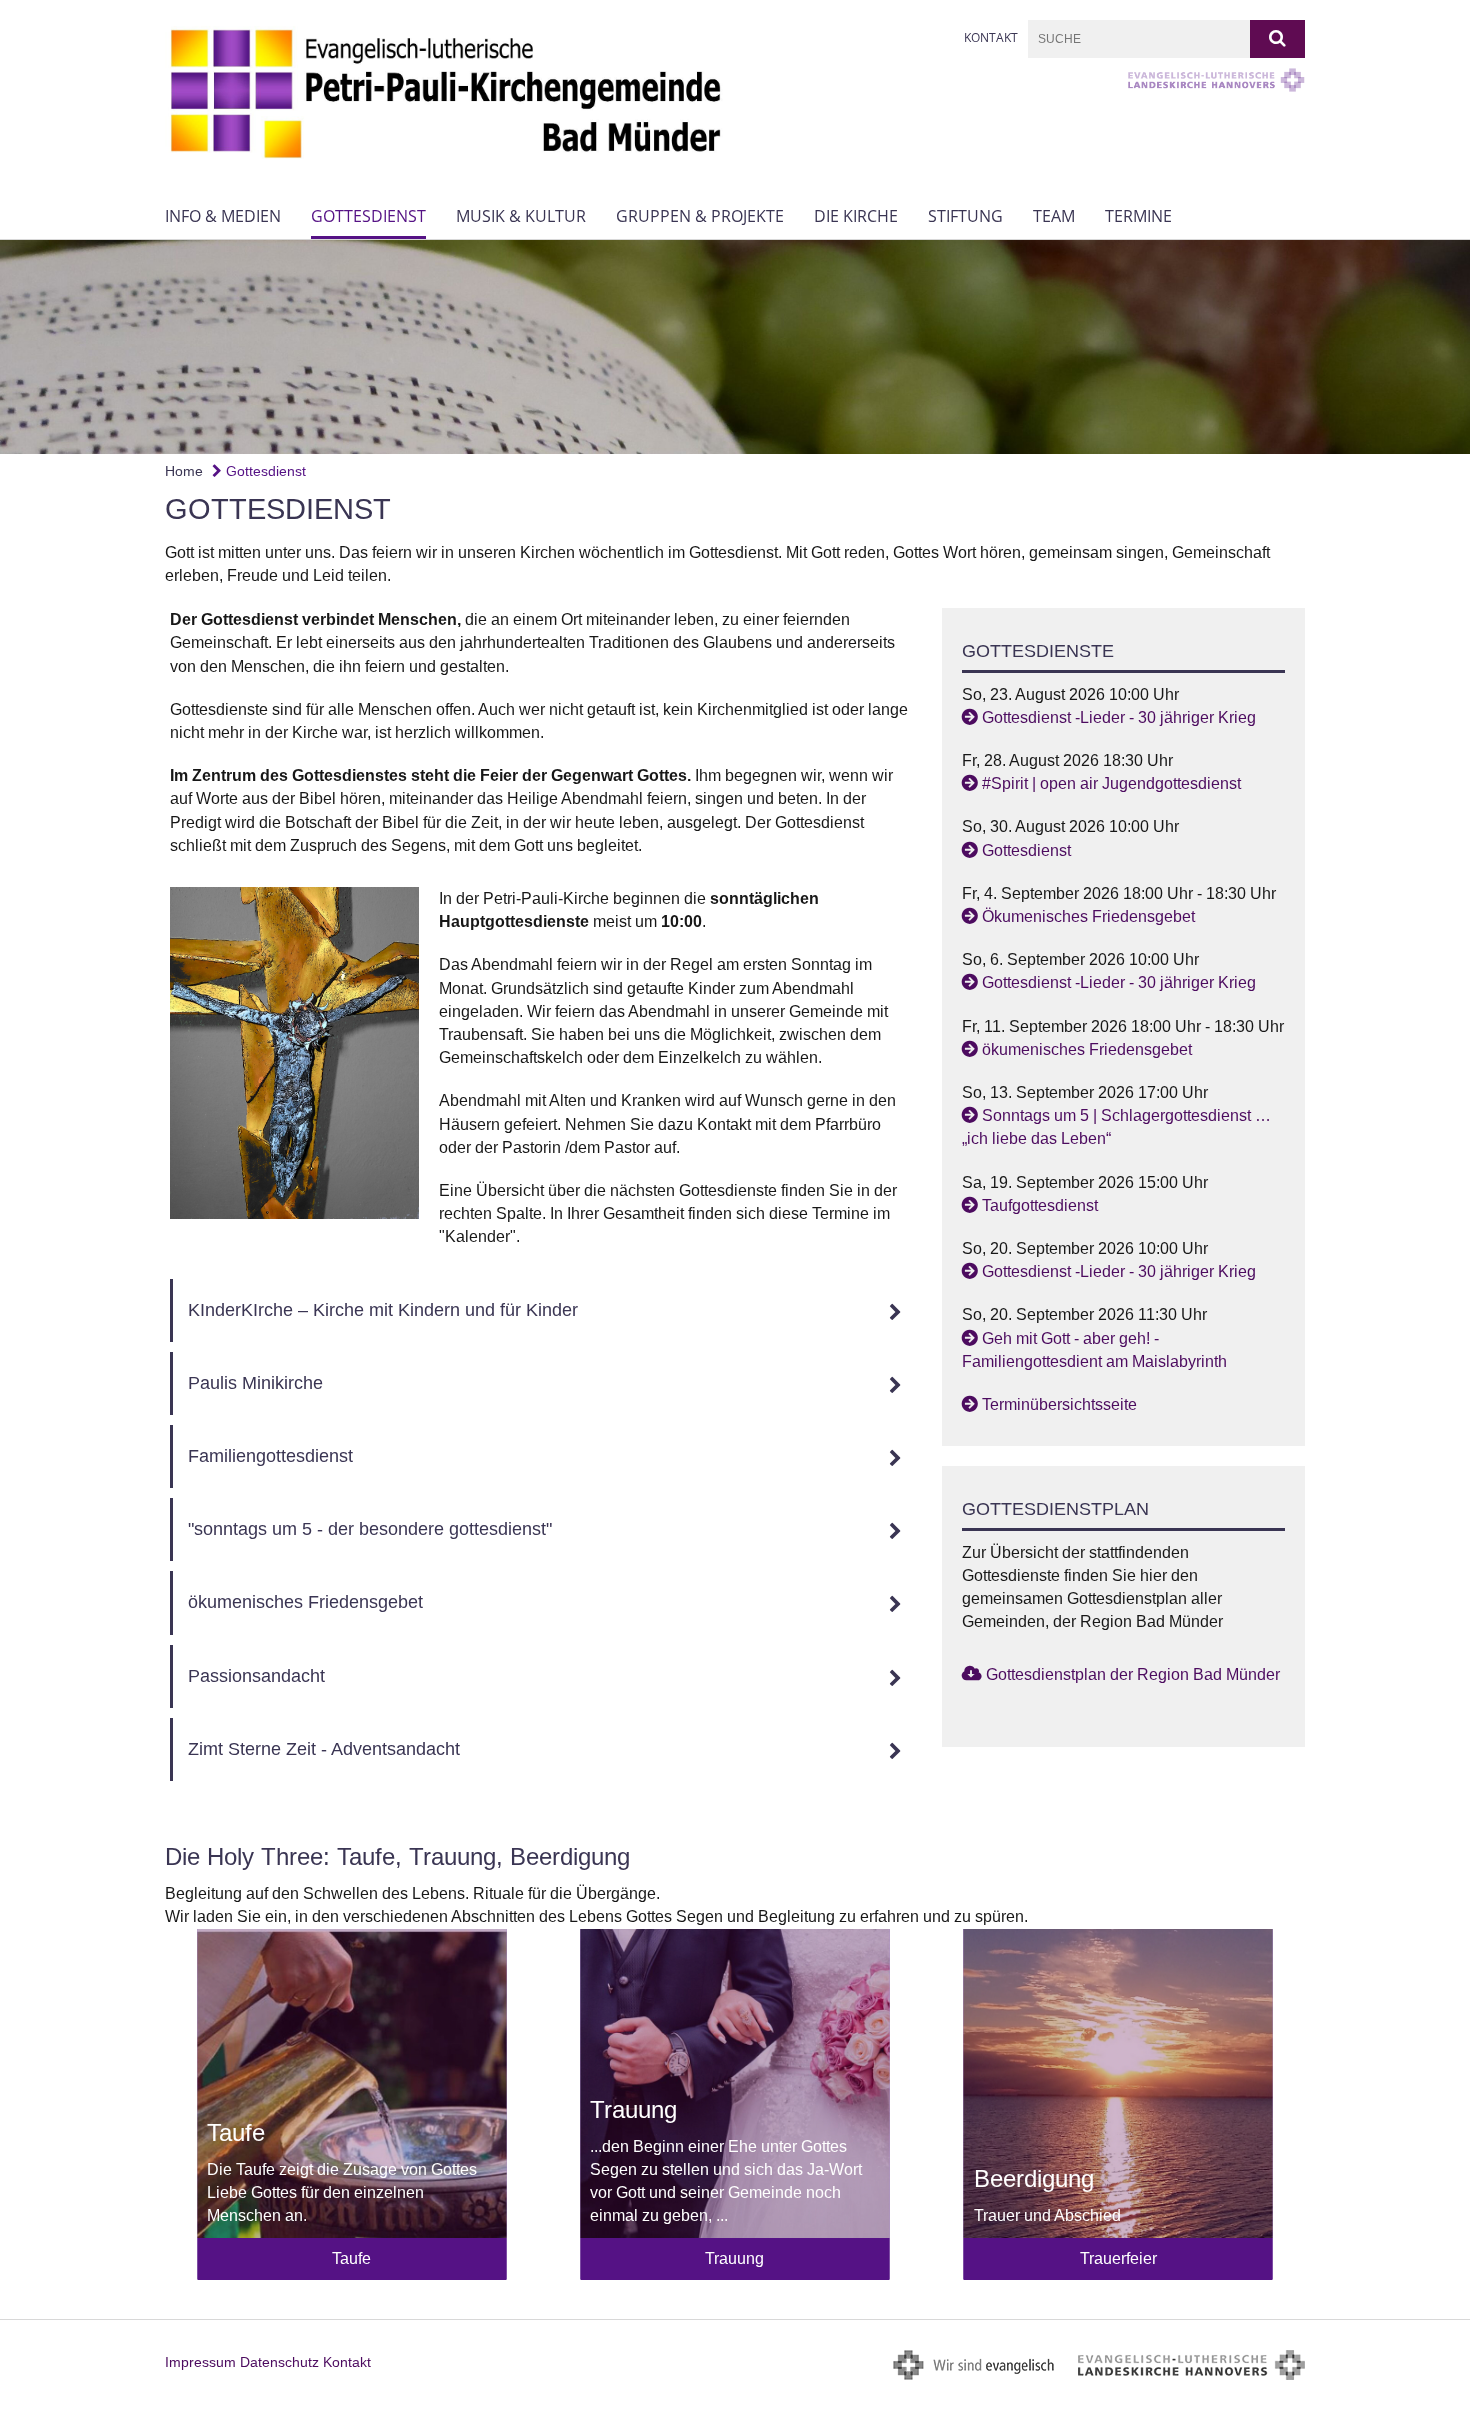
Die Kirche (856, 216)
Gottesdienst (368, 216)
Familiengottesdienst (270, 1456)
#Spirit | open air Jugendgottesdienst (1111, 783)
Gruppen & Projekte (700, 216)
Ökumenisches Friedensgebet (1088, 916)
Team (1054, 216)
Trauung (734, 2258)
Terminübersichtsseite (1059, 1404)
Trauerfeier (1118, 2258)
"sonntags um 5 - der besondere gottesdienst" (370, 1529)
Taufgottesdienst (1040, 1205)
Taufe (351, 2258)
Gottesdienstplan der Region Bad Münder (1133, 1674)
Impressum (200, 2362)
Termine (1138, 216)
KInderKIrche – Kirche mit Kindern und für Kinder (383, 1310)
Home (184, 471)
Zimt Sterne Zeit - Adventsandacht (324, 1749)
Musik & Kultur (521, 216)
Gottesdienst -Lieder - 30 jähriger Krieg (1119, 717)
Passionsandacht (256, 1676)
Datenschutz (279, 2362)
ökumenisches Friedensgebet (305, 1602)
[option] (735, 347)
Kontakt (991, 37)
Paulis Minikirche (255, 1383)
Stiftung (965, 216)
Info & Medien (223, 216)
